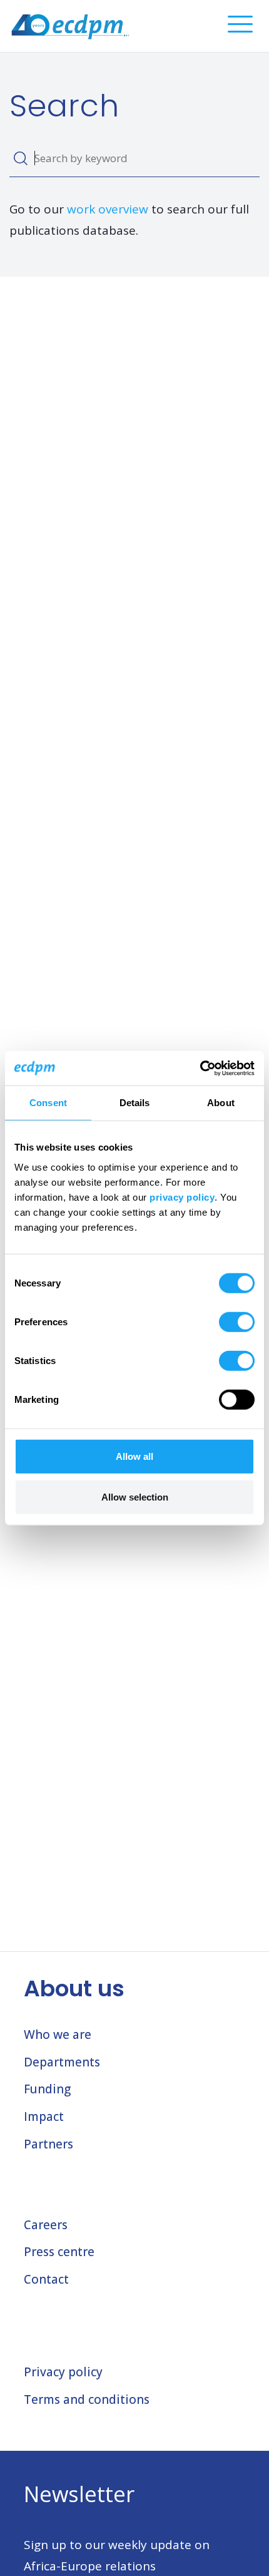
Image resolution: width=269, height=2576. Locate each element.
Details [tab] (135, 1103)
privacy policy (182, 1197)
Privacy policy (63, 2372)
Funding (47, 2089)
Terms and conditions (87, 2399)
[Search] (20, 158)
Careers (46, 2225)
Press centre (59, 2252)
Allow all (134, 1456)
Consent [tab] (48, 1103)
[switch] (237, 1321)
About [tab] (221, 1103)
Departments (62, 2062)
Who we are (58, 2035)
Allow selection (135, 1497)
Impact (44, 2117)
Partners (48, 2144)
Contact (46, 2279)
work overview (108, 209)
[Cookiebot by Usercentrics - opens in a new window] (200, 1068)
